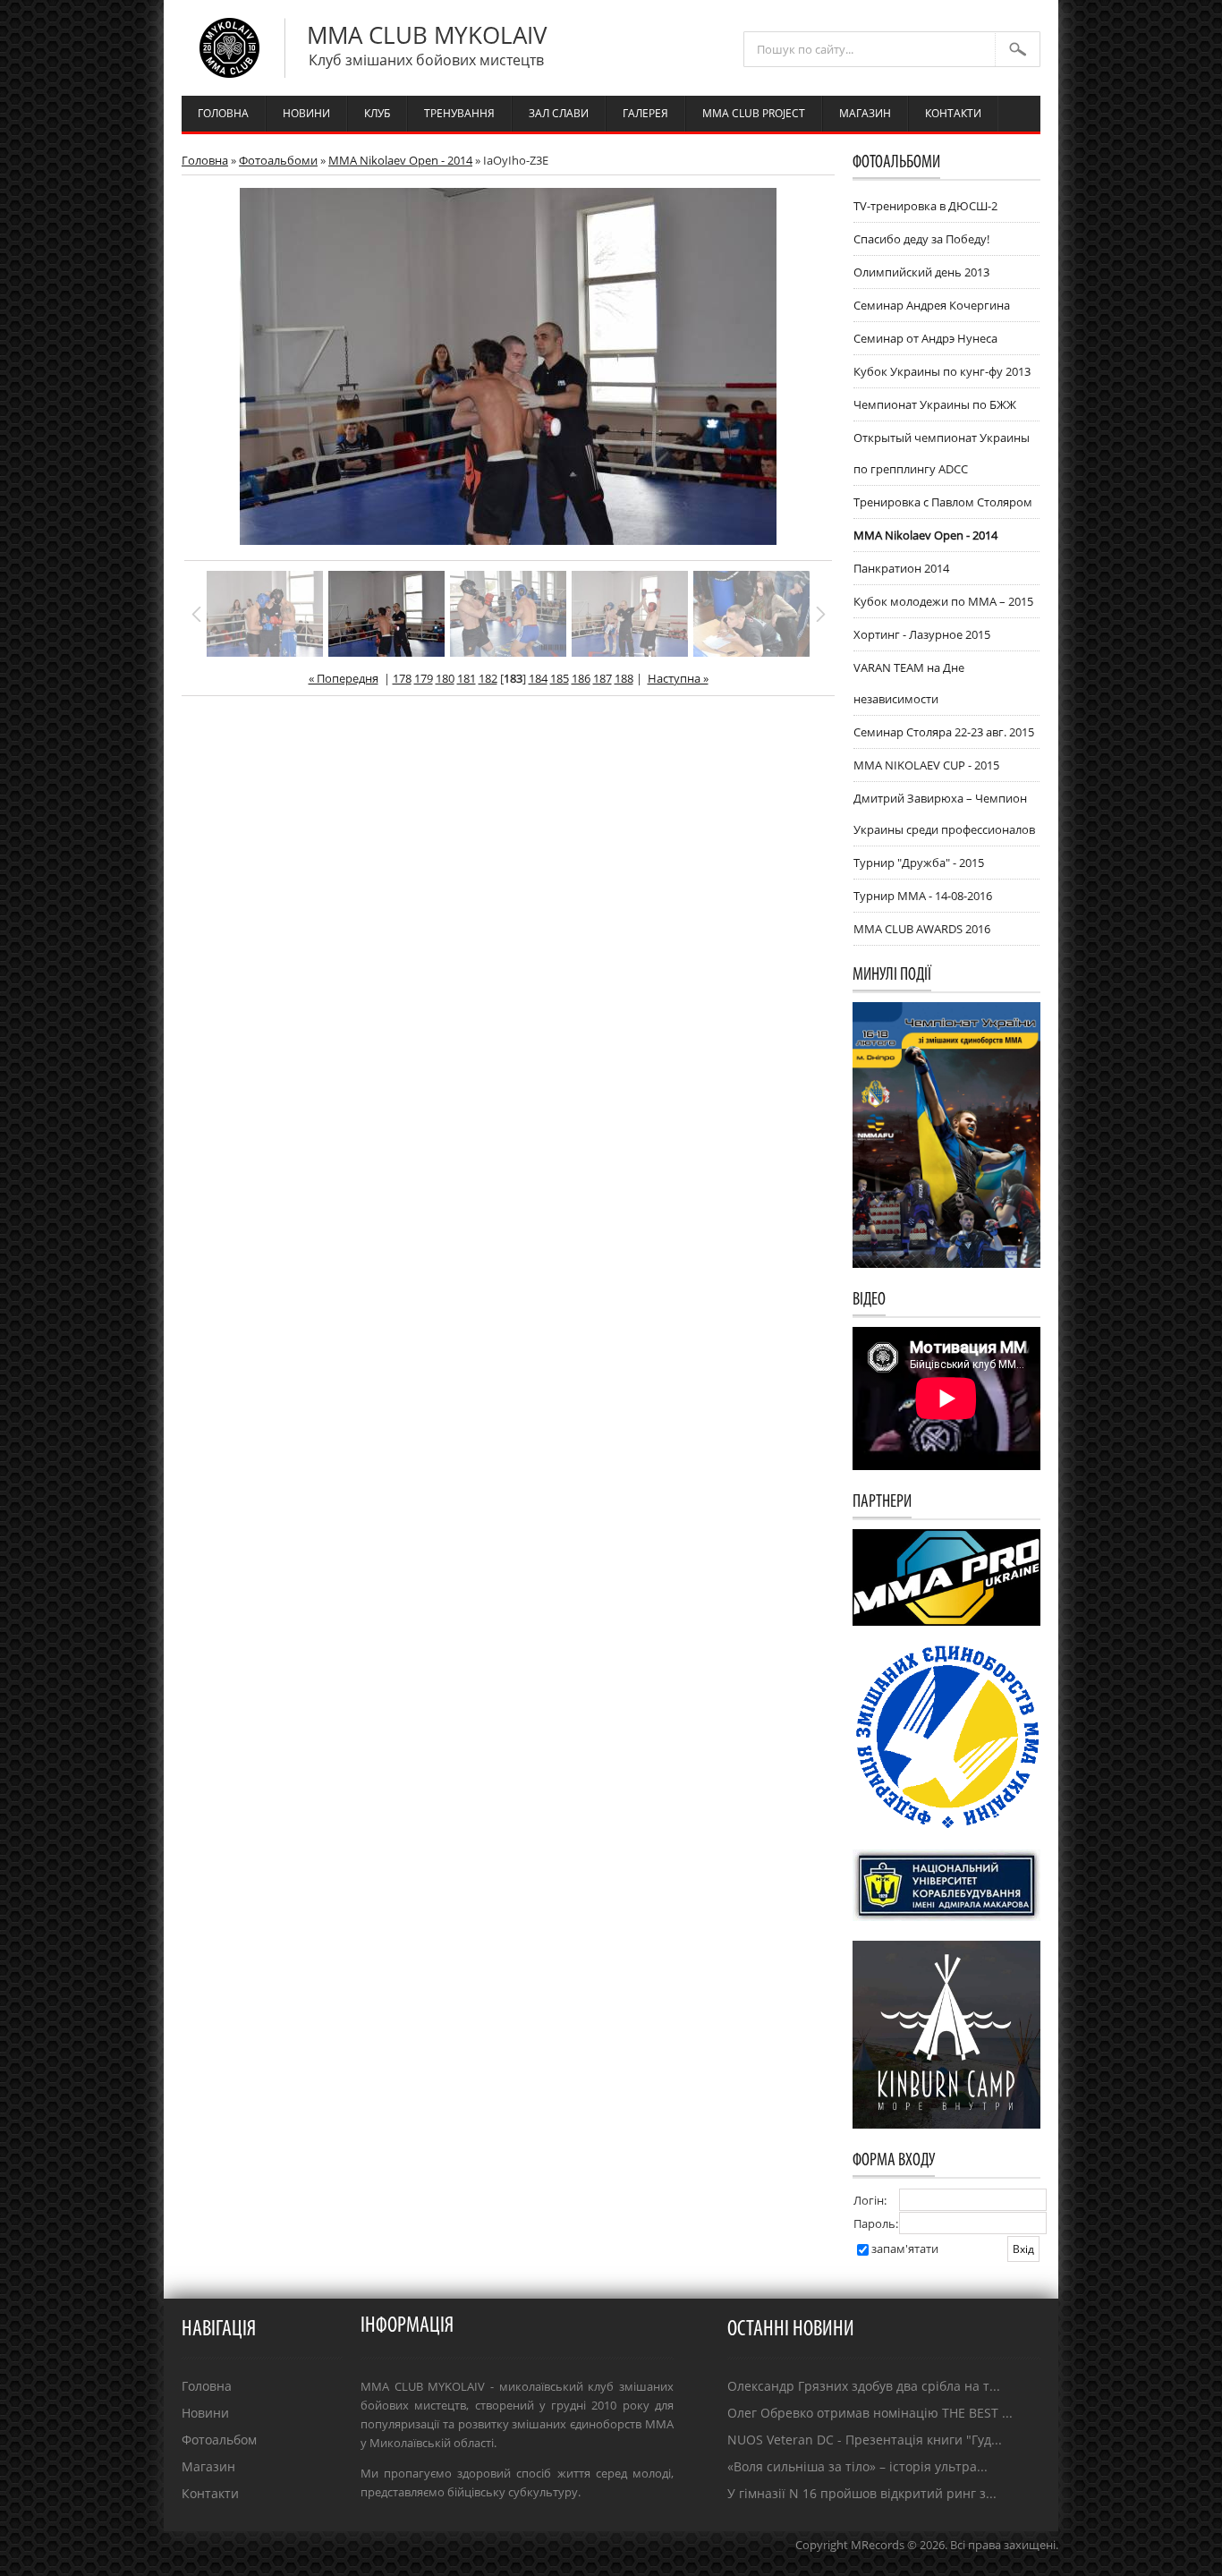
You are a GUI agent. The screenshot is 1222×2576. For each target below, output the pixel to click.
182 (488, 678)
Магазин (208, 2466)
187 (603, 678)
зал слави (559, 113)
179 (424, 678)
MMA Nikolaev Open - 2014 (400, 160)
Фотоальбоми (278, 160)
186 (581, 678)
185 (560, 678)
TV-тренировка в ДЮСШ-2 (925, 206)
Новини (205, 2413)
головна (223, 113)
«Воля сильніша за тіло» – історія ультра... (857, 2466)
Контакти (210, 2493)
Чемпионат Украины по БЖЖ (935, 404)
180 (445, 678)
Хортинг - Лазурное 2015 (922, 634)
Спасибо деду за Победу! (921, 239)
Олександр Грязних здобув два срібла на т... (864, 2386)
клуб (377, 113)
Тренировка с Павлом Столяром (943, 502)
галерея (645, 113)
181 (467, 678)
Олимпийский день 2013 (921, 272)
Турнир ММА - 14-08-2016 (923, 896)
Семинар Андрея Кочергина (932, 305)
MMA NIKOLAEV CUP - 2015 (926, 765)
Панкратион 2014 (901, 568)
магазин (865, 113)
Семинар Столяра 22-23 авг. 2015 (944, 732)
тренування (459, 113)
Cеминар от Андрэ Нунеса (925, 338)
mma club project (754, 113)
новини (306, 113)
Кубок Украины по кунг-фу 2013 (942, 371)
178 (402, 678)
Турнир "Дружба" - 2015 (919, 863)
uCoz (1045, 2563)
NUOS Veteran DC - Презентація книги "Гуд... (865, 2440)
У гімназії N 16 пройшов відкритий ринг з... (862, 2493)
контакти (953, 113)
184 (538, 678)
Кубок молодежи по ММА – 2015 (943, 601)
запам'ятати (905, 2249)
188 (624, 678)
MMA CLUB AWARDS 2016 (922, 929)
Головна (205, 160)
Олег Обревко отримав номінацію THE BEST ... (870, 2413)
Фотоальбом (219, 2440)
